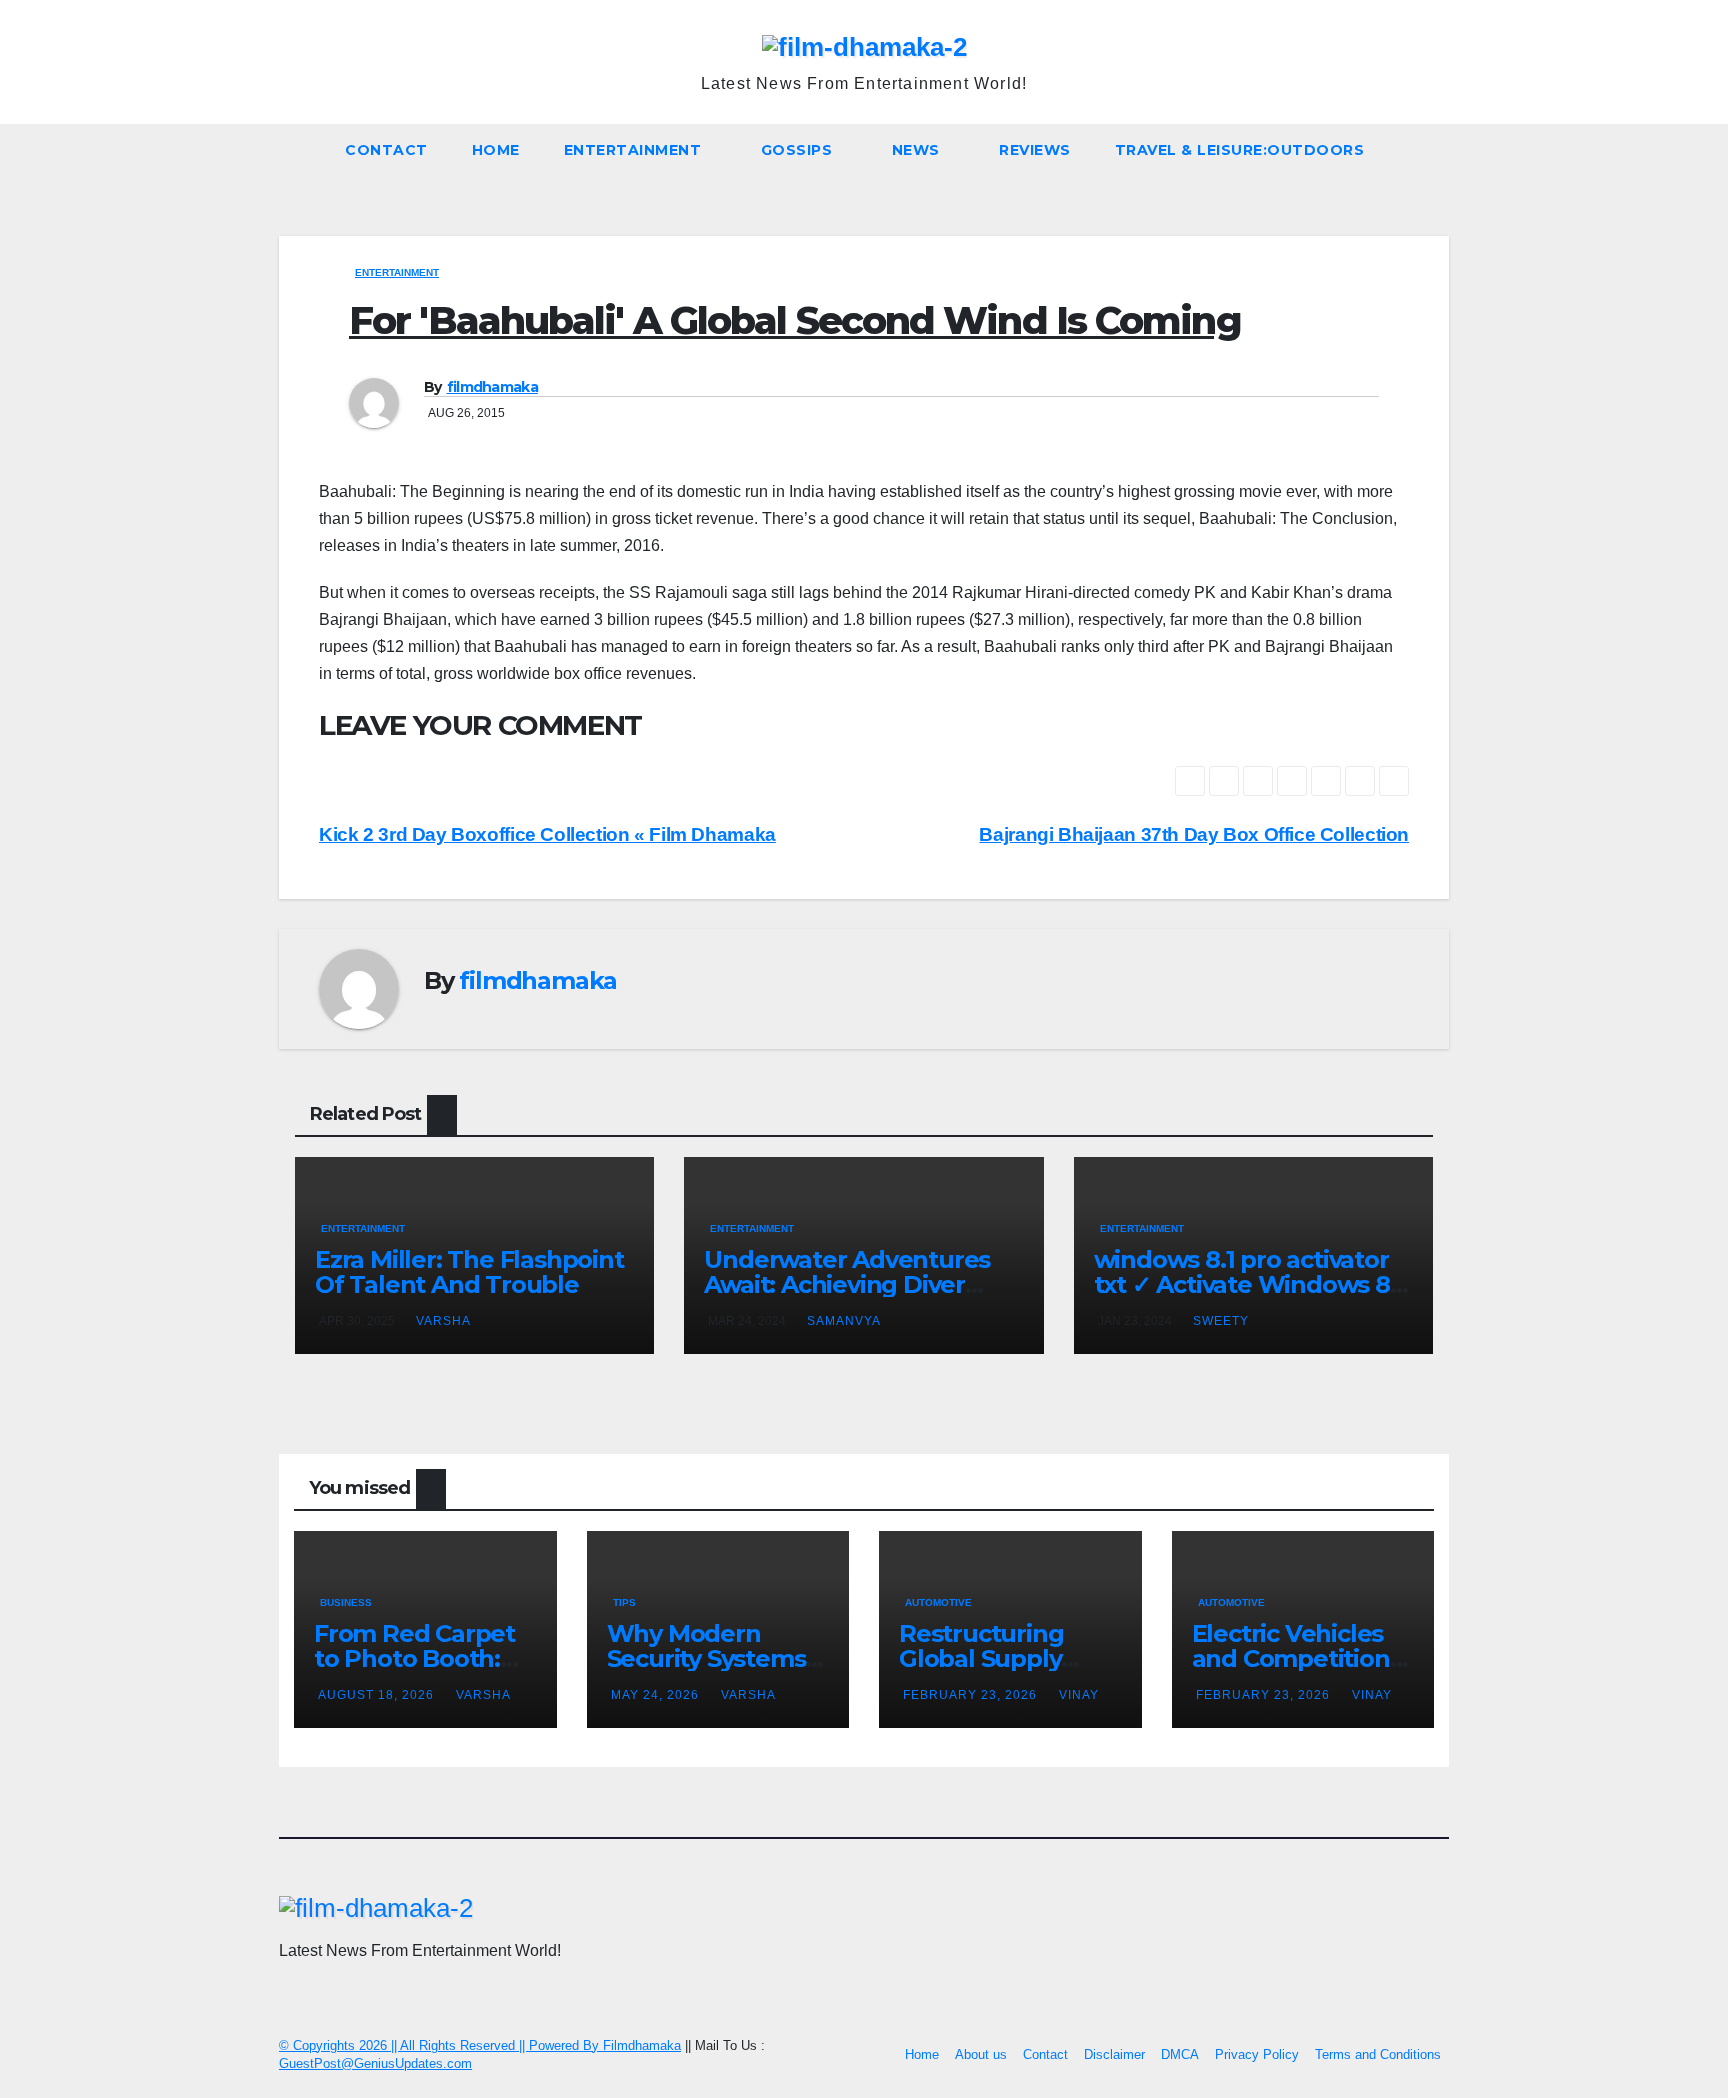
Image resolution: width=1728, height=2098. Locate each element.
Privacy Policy (1257, 2054)
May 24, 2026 (657, 1695)
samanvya (844, 1321)
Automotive (938, 1602)
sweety (1221, 1321)
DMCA (1180, 2054)
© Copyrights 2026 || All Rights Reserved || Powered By (441, 2045)
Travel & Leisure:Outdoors (1240, 150)
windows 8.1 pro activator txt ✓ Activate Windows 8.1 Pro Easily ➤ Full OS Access (1250, 1284)
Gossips (799, 150)
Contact (386, 150)
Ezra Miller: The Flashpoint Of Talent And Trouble (469, 1272)
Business (346, 1602)
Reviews (1035, 150)
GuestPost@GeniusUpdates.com (375, 2063)
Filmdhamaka (642, 2045)
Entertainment (635, 150)
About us (981, 2054)
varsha (443, 1321)
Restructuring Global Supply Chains (981, 1658)
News (918, 150)
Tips (624, 1602)
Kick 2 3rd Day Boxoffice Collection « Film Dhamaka (547, 834)
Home (496, 150)
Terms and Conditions (1378, 2054)
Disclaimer (1114, 2054)
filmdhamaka (492, 387)
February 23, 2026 (972, 1695)
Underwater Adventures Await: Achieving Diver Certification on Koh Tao (847, 1284)
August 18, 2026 (378, 1695)
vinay (1079, 1695)
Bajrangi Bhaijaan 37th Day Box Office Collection (1194, 834)
